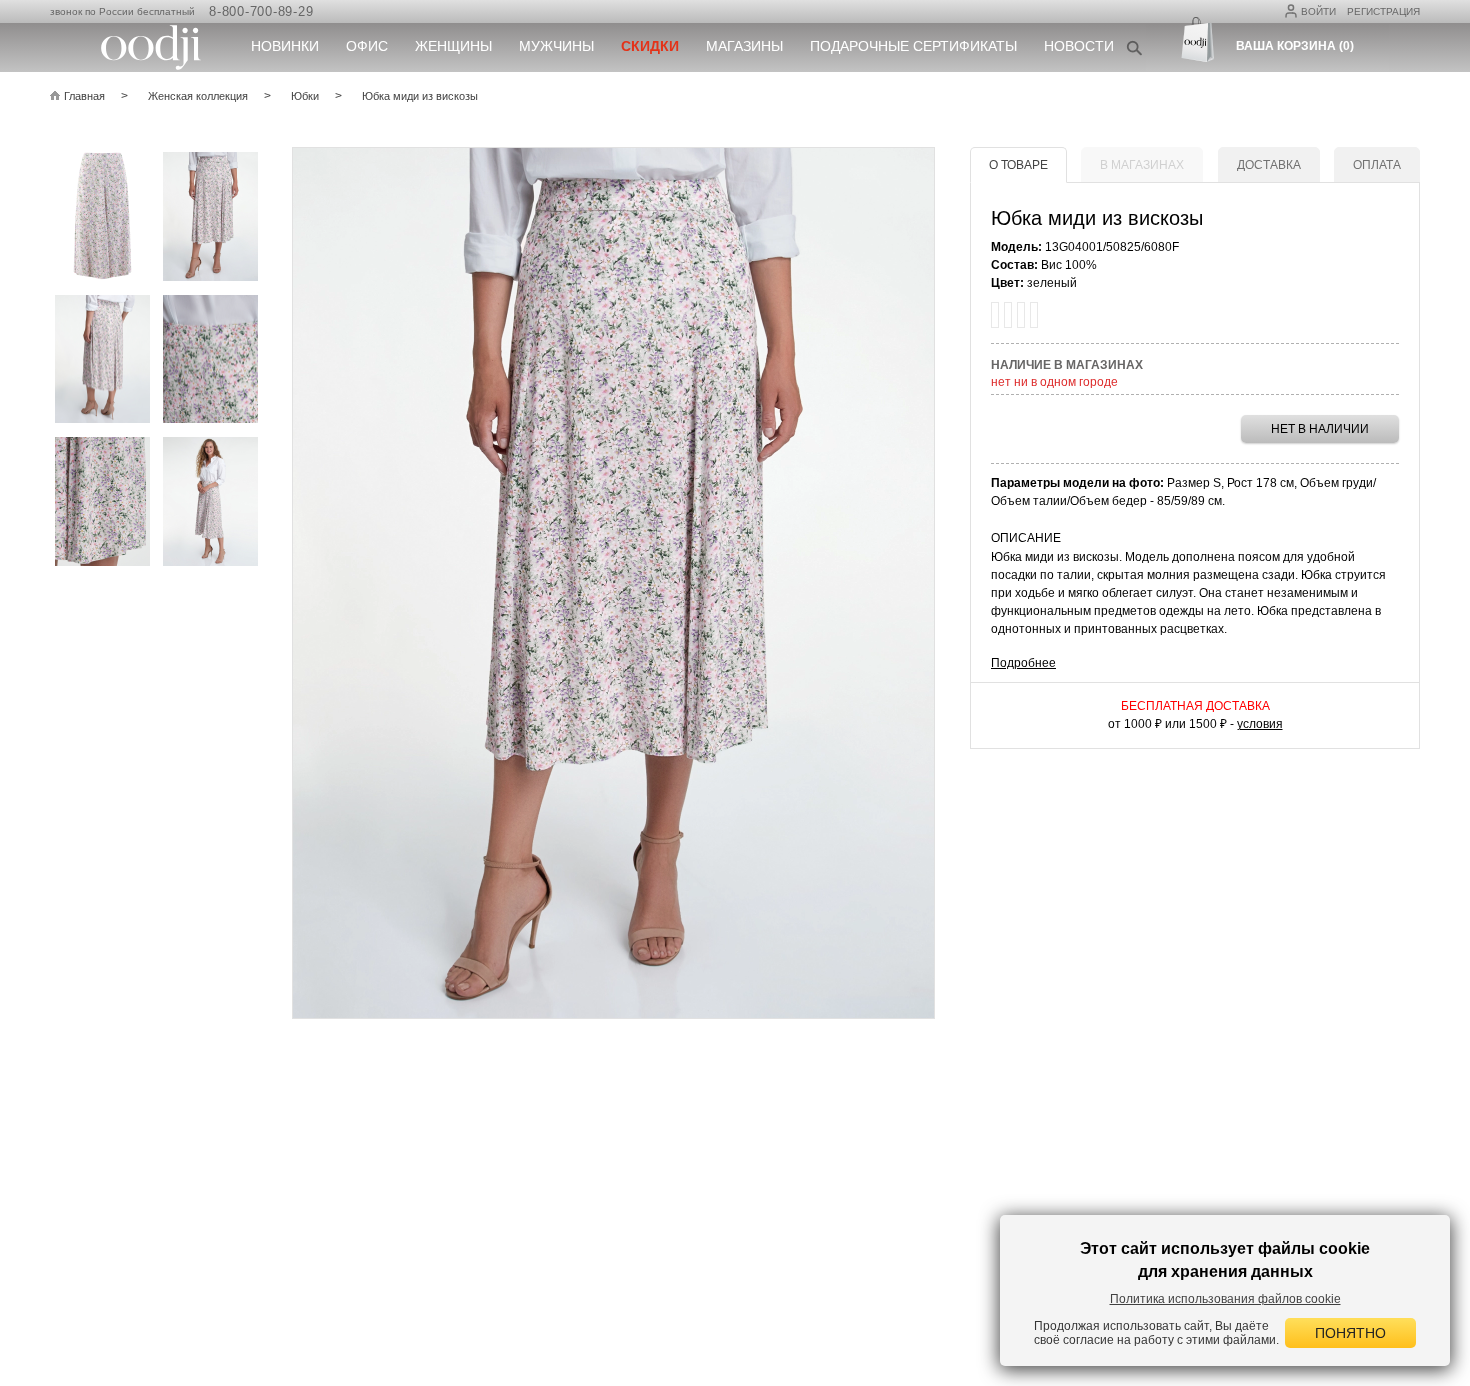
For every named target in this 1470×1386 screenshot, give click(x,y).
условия (1260, 724)
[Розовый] (995, 315)
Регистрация (1383, 11)
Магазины (744, 46)
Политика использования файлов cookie (1225, 1299)
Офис (367, 46)
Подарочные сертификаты (913, 46)
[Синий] (1034, 315)
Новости (1079, 46)
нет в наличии (1320, 429)
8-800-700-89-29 (261, 11)
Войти (1318, 11)
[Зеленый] (1008, 315)
